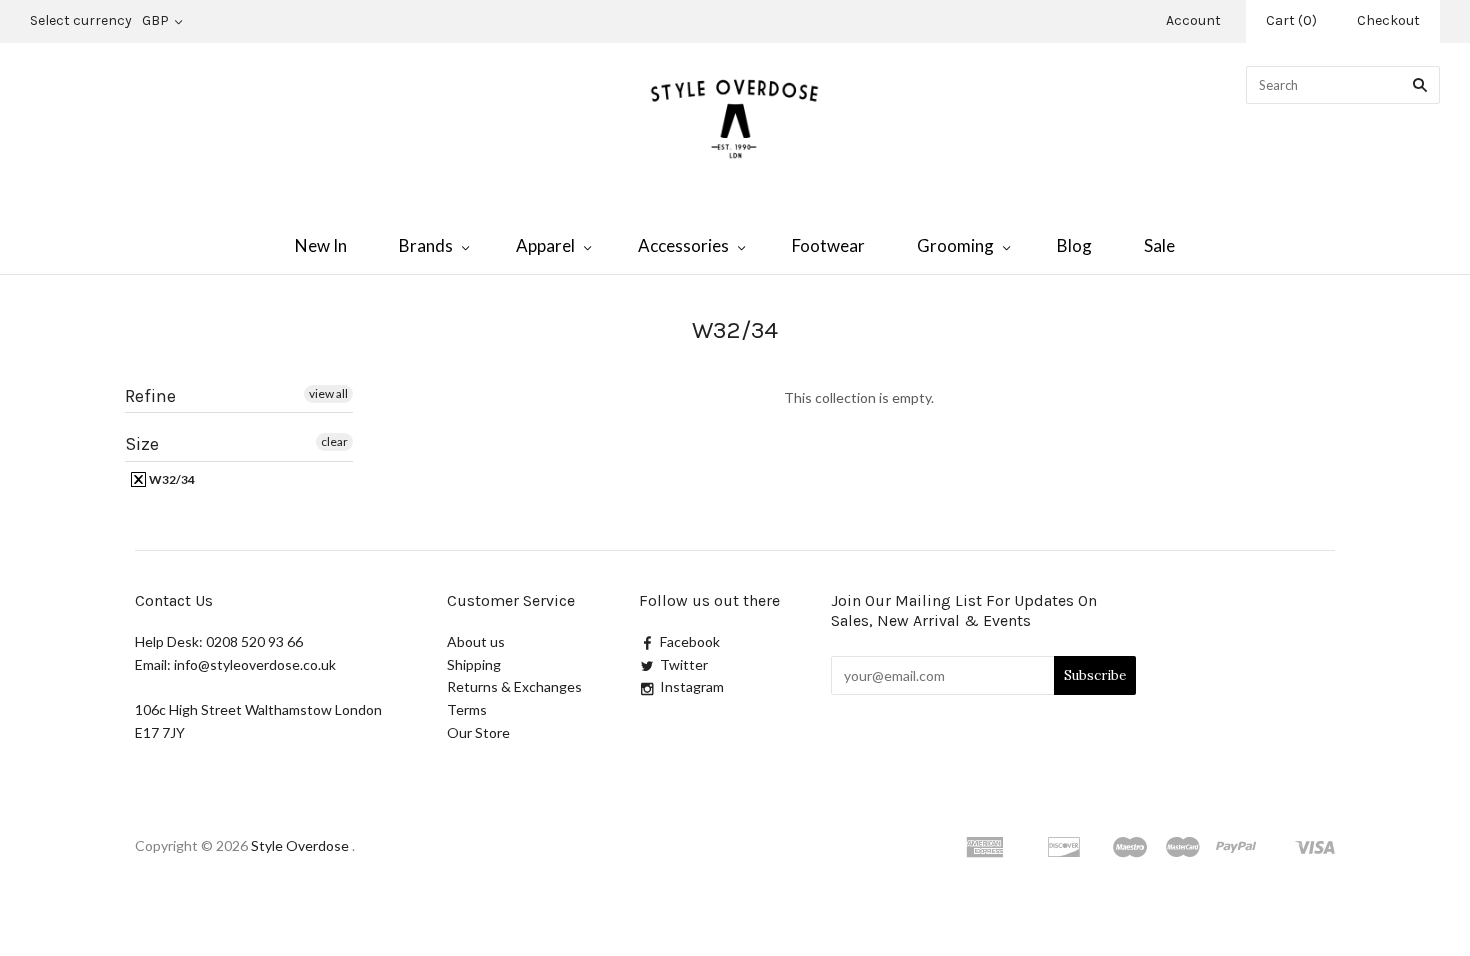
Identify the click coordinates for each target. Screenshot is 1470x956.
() (1291, 20)
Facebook (690, 641)
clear (334, 441)
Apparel (545, 245)
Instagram (692, 686)
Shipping (474, 664)
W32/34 (171, 479)
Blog (1074, 245)
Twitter (684, 664)
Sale (1159, 245)
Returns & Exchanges (514, 686)
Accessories (683, 245)
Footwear (828, 245)
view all (328, 393)
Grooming (955, 245)
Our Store (478, 732)
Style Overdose (301, 845)
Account (1193, 20)
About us (476, 641)
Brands (426, 245)
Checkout (1388, 20)
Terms (467, 709)
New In (321, 245)
